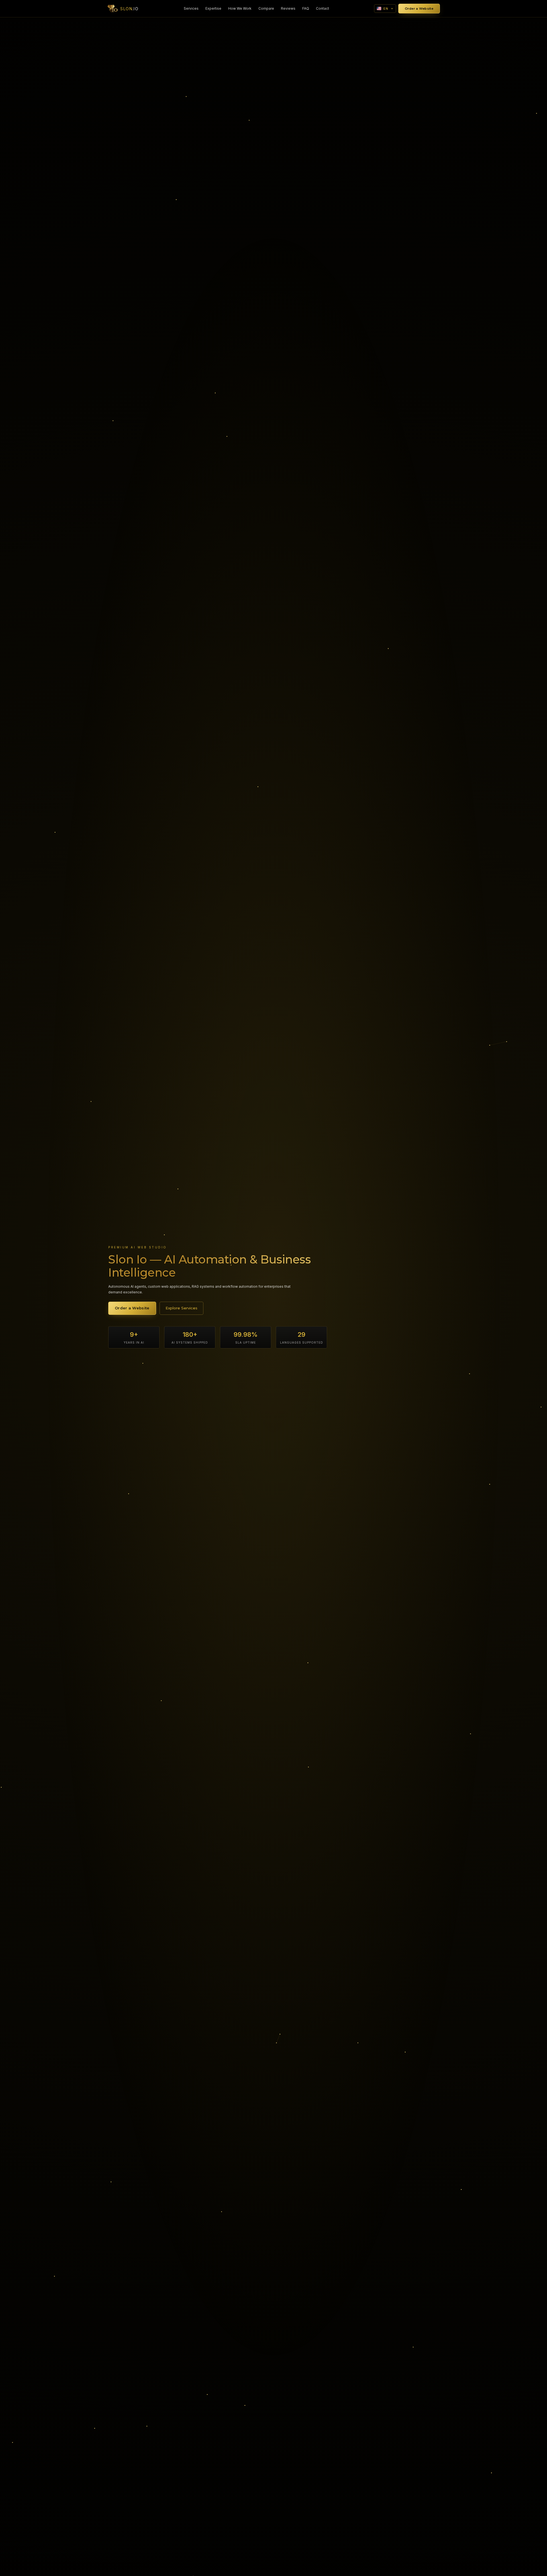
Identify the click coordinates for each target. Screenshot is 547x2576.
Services (191, 8)
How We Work (240, 8)
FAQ (306, 8)
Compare (266, 8)
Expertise (213, 8)
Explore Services (181, 1308)
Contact (323, 8)
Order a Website (419, 9)
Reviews (288, 8)
